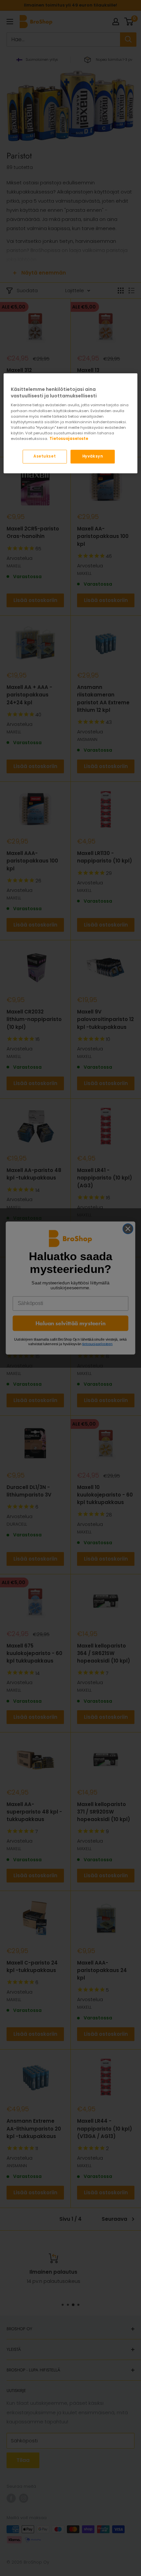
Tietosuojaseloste (69, 439)
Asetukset (45, 456)
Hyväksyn (93, 456)
